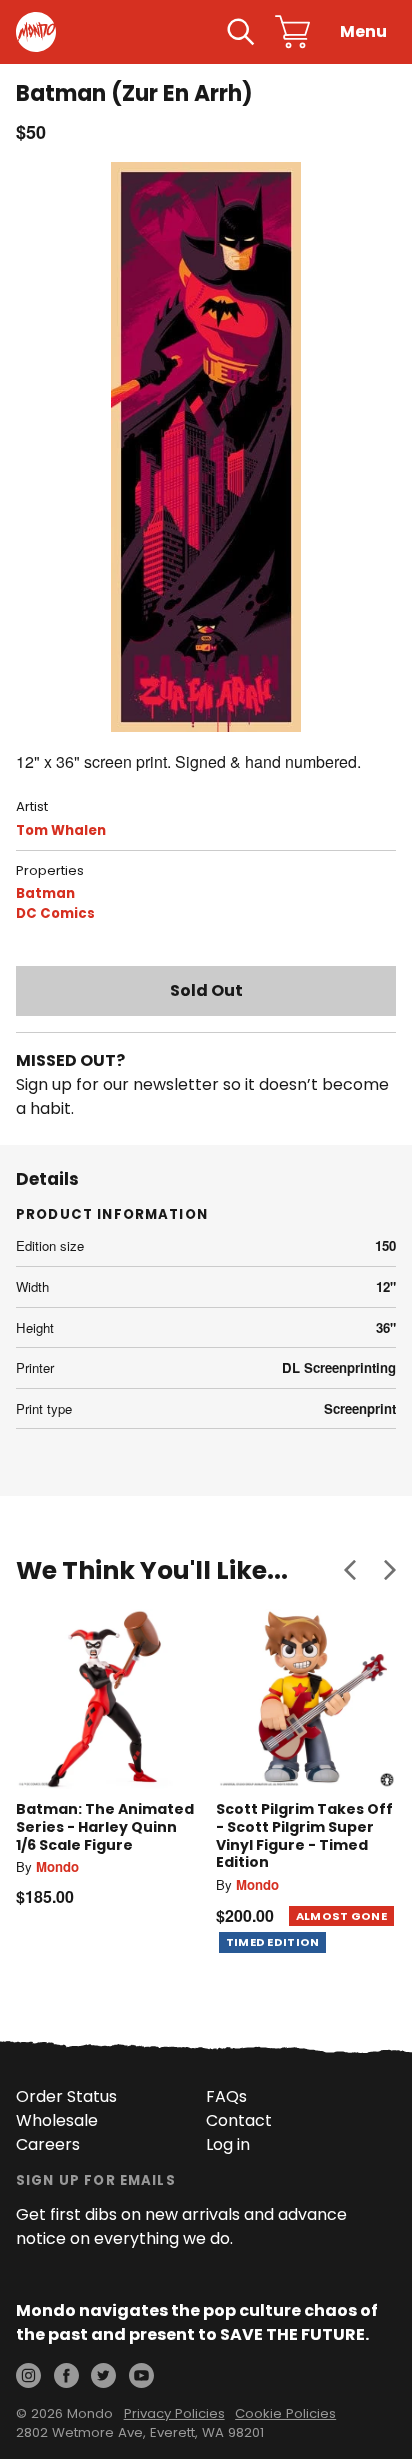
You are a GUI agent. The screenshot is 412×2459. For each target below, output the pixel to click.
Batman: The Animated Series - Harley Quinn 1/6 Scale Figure (105, 1826)
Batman (45, 893)
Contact (239, 2120)
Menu (363, 31)
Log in (228, 2144)
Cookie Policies (285, 2413)
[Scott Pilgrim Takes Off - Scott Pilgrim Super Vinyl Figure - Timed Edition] (306, 1699)
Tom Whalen (61, 830)
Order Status (66, 2096)
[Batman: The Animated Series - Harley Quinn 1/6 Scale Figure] (106, 1699)
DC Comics (55, 913)
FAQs (226, 2096)
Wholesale (57, 2120)
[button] (350, 1570)
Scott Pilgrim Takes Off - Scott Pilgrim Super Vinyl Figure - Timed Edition (304, 1835)
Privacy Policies (174, 2413)
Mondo (57, 1866)
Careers (48, 2144)
